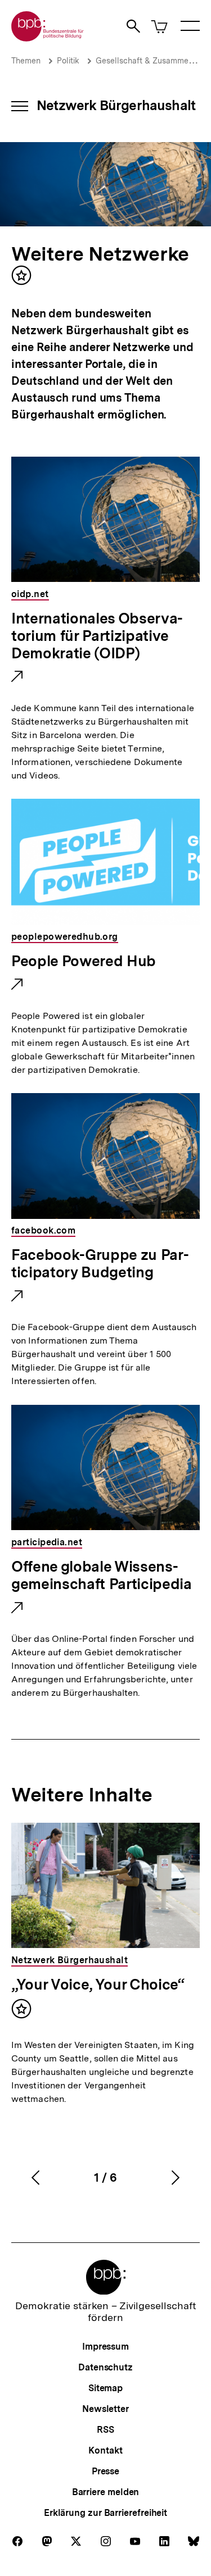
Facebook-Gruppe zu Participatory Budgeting (100, 1264)
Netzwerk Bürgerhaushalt (116, 105)
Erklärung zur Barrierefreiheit (105, 2513)
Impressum (105, 2347)
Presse (105, 2471)
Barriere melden (106, 2492)
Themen (26, 61)
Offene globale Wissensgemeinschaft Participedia (102, 1576)
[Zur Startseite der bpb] (48, 38)
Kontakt (105, 2450)
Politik (68, 61)
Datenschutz (105, 2367)
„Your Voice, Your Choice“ (98, 1984)
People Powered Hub (84, 962)
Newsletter (105, 2409)
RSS (105, 2430)
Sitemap (105, 2388)
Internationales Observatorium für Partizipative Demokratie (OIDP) (97, 636)
